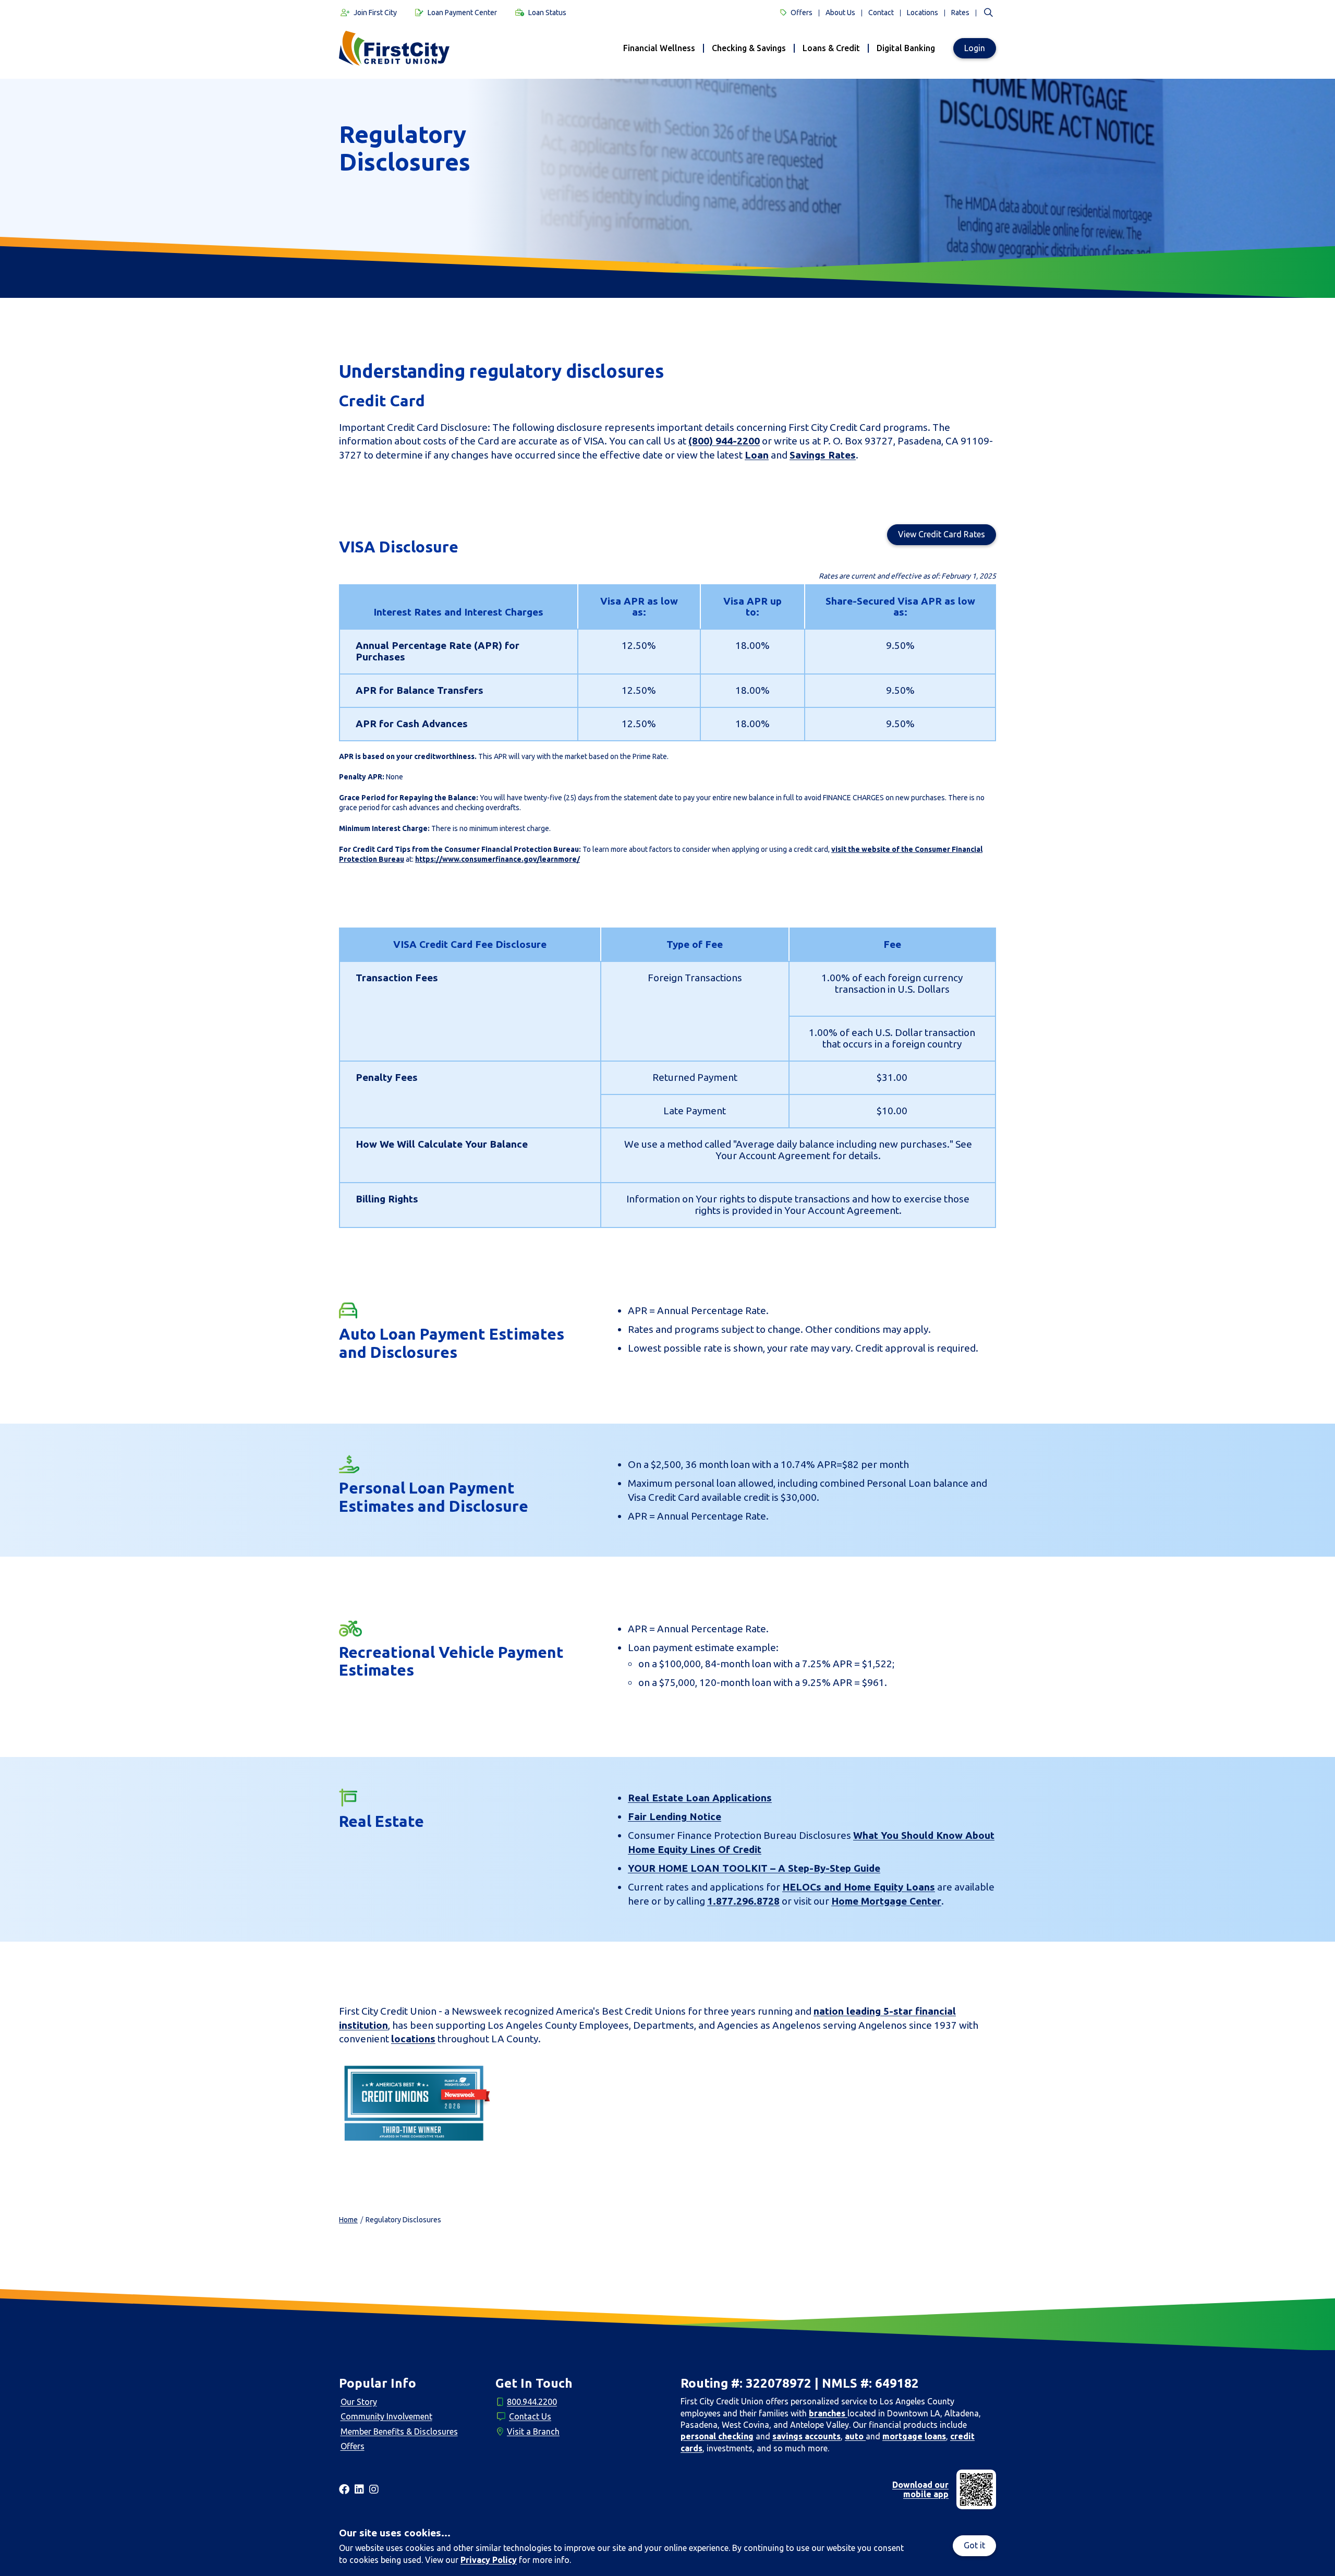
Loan (757, 455)
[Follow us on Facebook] (344, 2489)
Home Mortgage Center (886, 1901)
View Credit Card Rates (942, 534)
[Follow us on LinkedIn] (359, 2489)
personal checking (717, 2436)
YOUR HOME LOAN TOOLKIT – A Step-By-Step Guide (754, 1868)
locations (413, 2039)
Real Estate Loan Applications (700, 1798)
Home (348, 2220)
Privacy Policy (489, 2560)
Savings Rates (823, 455)
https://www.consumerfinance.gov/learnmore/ (497, 859)
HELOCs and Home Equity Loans (859, 1887)
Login (975, 48)
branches (828, 2413)
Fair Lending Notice (675, 1816)
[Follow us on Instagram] (374, 2489)
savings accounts (806, 2436)
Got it (974, 2545)
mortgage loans (914, 2436)
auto (855, 2436)
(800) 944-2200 (724, 441)
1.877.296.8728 (743, 1901)
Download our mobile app (920, 2489)
